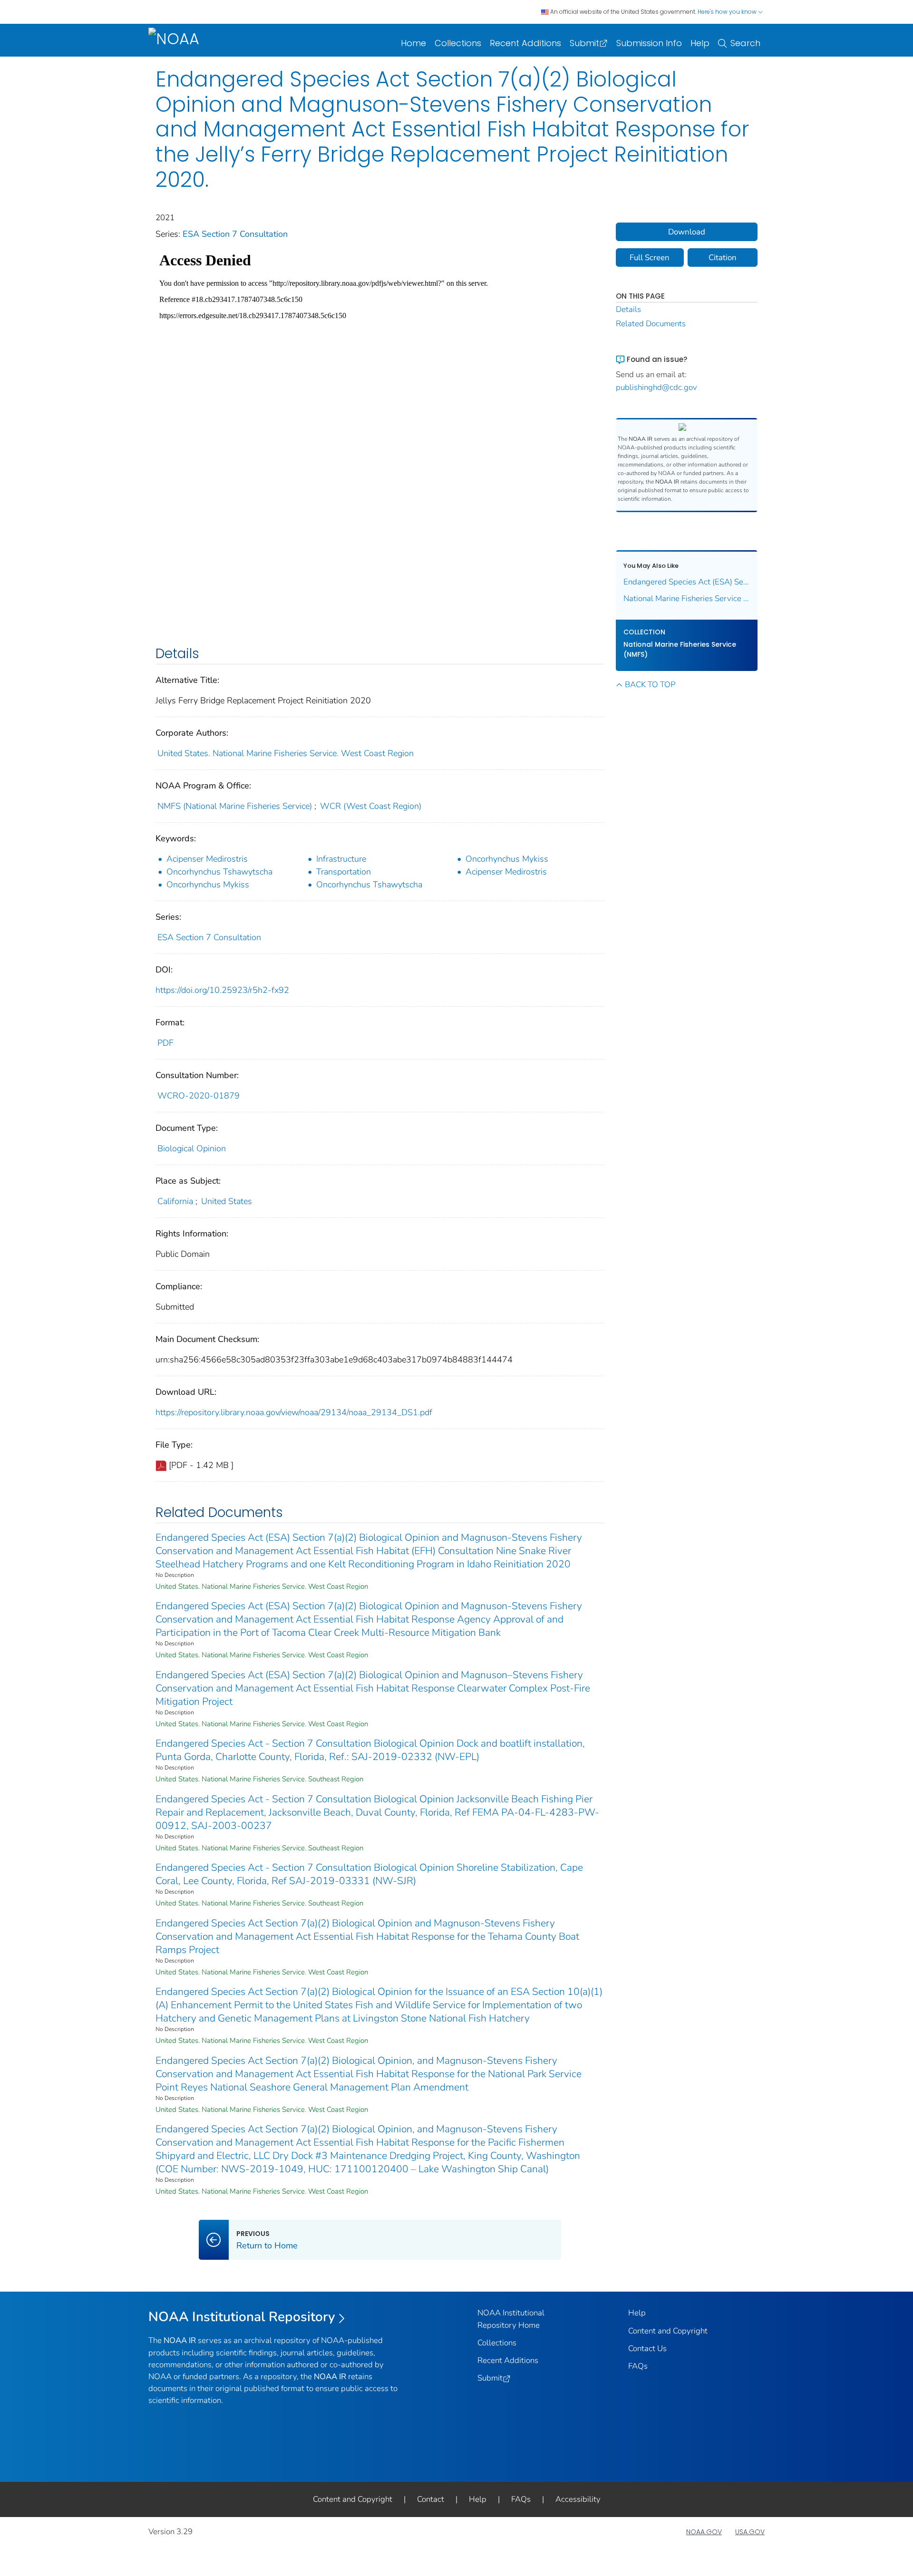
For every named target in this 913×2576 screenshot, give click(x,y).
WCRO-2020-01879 (199, 1096)
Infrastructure (341, 859)
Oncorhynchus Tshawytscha (219, 872)
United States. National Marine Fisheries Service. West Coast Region (286, 753)
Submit (584, 43)
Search (745, 43)
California (175, 1201)
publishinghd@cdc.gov (656, 387)
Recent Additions (525, 43)
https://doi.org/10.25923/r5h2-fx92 (222, 990)
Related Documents (651, 324)
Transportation (344, 872)
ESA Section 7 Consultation (235, 234)
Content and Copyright (668, 2331)
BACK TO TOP (650, 685)
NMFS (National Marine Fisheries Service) (235, 806)
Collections (458, 43)
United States (227, 1201)
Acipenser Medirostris (207, 859)
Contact (431, 2499)
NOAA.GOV (704, 2532)
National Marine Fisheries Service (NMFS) (680, 649)
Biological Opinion (192, 1148)
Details (628, 309)
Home (413, 43)
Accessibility (578, 2499)
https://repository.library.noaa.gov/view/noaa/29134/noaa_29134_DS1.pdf (294, 1412)
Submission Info (649, 43)
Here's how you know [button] (728, 12)
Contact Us (647, 2348)
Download (687, 232)
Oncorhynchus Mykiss (507, 859)
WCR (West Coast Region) (371, 806)
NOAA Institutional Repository (242, 2317)
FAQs (638, 2366)
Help (700, 43)
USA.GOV (750, 2532)
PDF (165, 1043)
